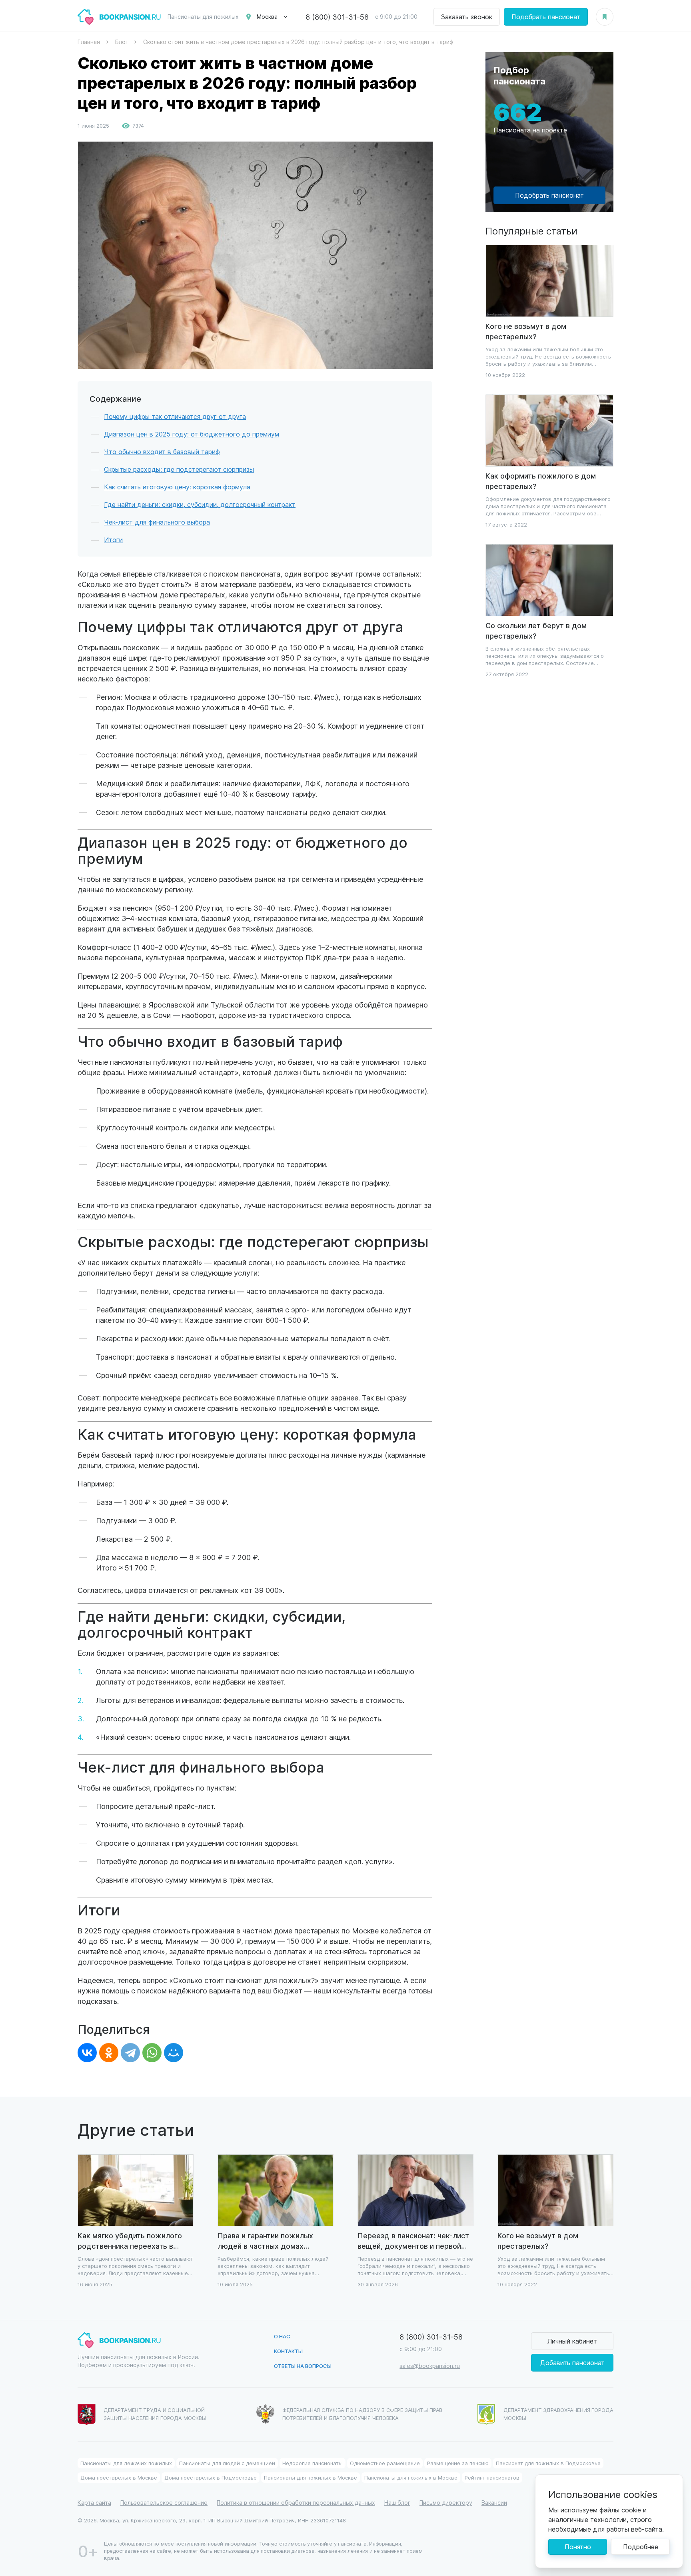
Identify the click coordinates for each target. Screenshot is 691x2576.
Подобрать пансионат (546, 17)
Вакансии (494, 2503)
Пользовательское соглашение (164, 2503)
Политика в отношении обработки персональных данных (296, 2503)
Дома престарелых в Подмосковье (211, 2477)
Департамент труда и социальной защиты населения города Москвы (155, 2414)
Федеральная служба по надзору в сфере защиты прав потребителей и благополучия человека (362, 2414)
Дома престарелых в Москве (119, 2477)
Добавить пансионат (572, 2363)
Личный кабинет (572, 2341)
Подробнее (641, 2547)
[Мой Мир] (174, 2053)
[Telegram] (130, 2053)
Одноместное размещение (385, 2463)
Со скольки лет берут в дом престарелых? (536, 630)
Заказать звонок (467, 17)
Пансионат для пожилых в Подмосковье (548, 2463)
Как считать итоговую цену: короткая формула (177, 487)
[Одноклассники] (109, 2053)
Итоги (113, 540)
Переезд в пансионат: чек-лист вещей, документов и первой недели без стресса (413, 2241)
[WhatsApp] (152, 2053)
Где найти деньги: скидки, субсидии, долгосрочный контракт (200, 504)
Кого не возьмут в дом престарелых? (526, 331)
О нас (282, 2336)
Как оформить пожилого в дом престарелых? (541, 481)
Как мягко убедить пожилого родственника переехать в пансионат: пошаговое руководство (130, 2241)
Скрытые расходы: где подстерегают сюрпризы (179, 469)
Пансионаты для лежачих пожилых (126, 2463)
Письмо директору (446, 2503)
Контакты (288, 2351)
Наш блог (397, 2503)
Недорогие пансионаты (313, 2463)
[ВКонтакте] (87, 2053)
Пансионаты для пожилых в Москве (311, 2477)
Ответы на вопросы (303, 2366)
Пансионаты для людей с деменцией (227, 2463)
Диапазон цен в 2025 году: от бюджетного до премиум (192, 434)
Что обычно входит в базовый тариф (162, 452)
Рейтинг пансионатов (492, 2477)
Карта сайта (94, 2503)
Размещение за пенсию (458, 2463)
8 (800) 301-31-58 (337, 17)
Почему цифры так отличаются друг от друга (175, 416)
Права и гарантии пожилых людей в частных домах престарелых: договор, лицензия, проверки (265, 2241)
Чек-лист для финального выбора (157, 522)
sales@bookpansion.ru (430, 2366)
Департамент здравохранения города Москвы (558, 2414)
